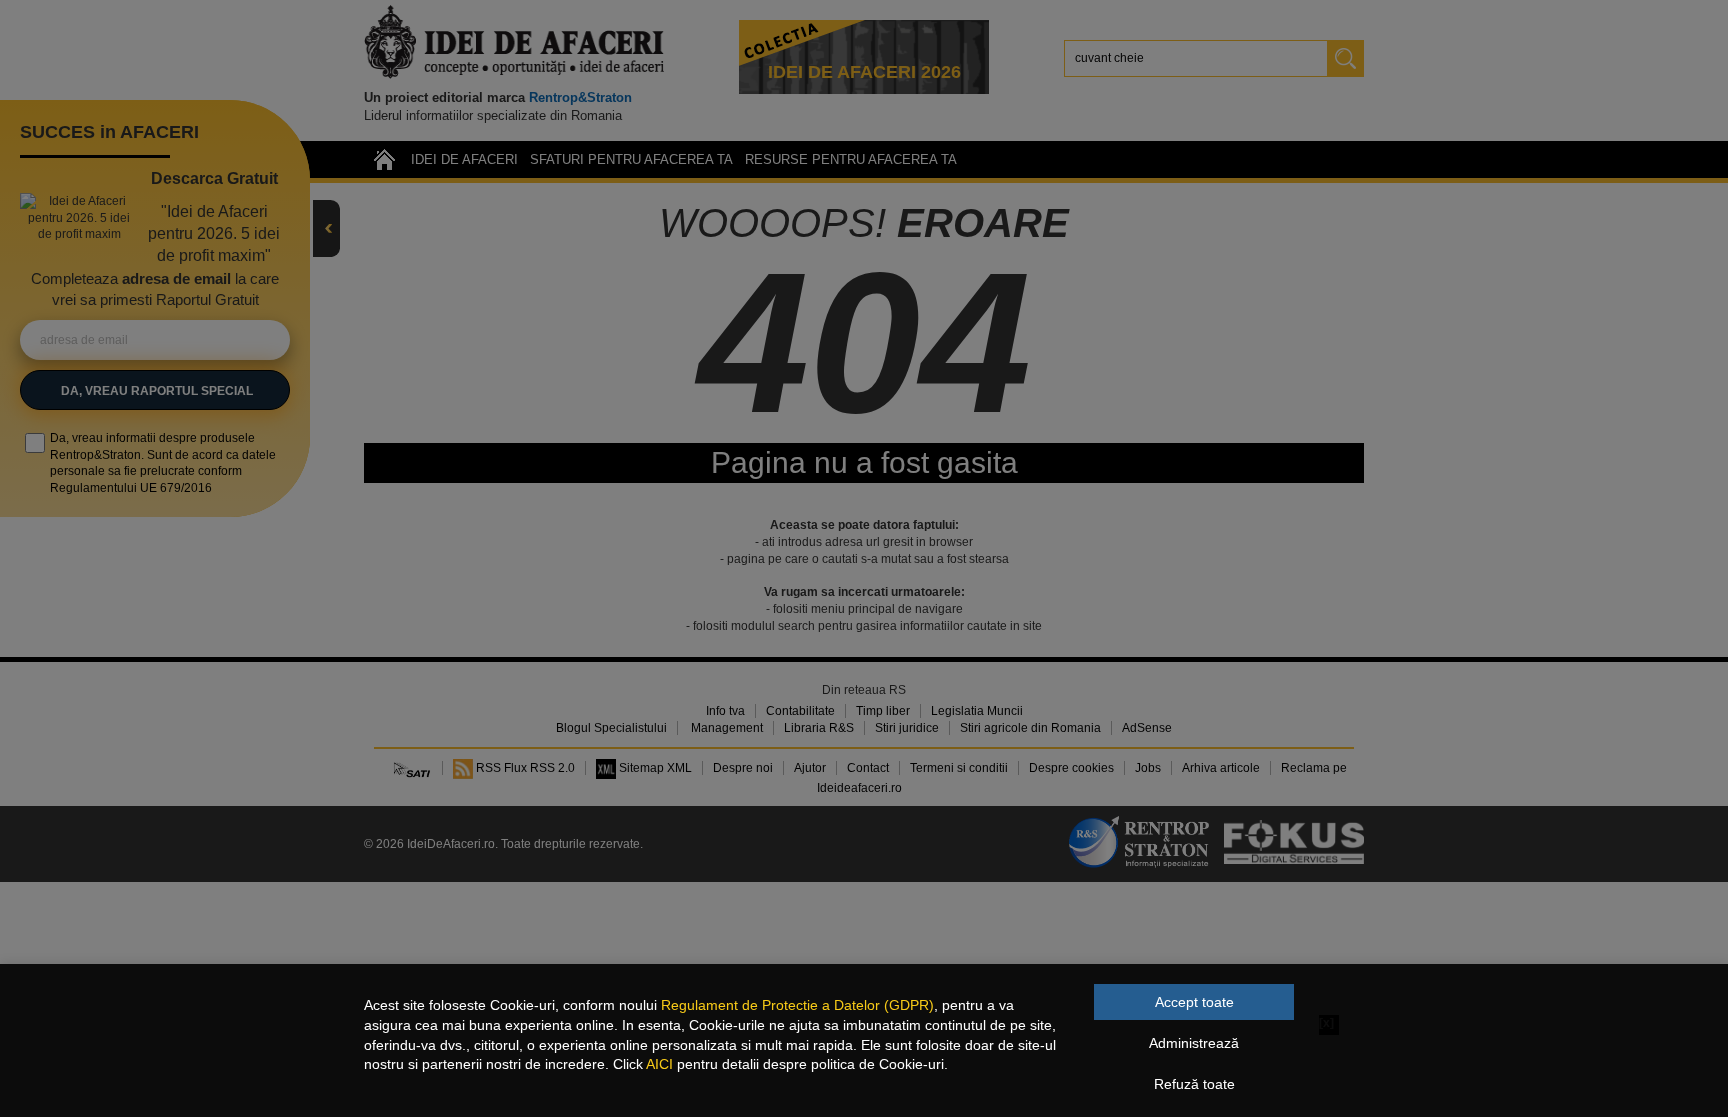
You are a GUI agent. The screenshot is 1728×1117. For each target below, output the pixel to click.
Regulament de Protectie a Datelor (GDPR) (797, 1005)
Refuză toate (1194, 1084)
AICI (659, 1064)
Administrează (1194, 1043)
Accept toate (1194, 1002)
